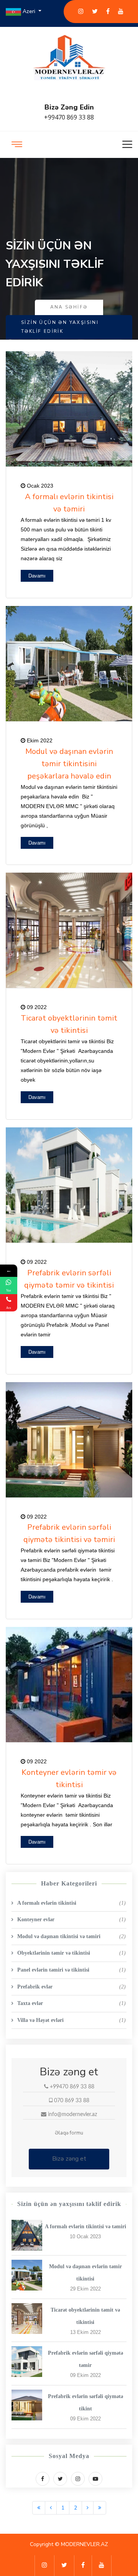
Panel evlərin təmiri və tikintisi (71, 1970)
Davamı (37, 576)
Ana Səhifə (69, 307)
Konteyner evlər (71, 1920)
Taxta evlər (71, 2003)
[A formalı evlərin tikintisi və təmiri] (27, 2235)
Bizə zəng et (69, 2159)
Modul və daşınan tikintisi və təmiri (71, 1936)
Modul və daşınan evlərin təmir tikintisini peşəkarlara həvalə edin (69, 764)
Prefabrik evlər (71, 1987)
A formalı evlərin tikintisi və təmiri (85, 2227)
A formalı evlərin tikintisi (71, 1903)
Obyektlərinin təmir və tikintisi (71, 1953)
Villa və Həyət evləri (71, 2020)
